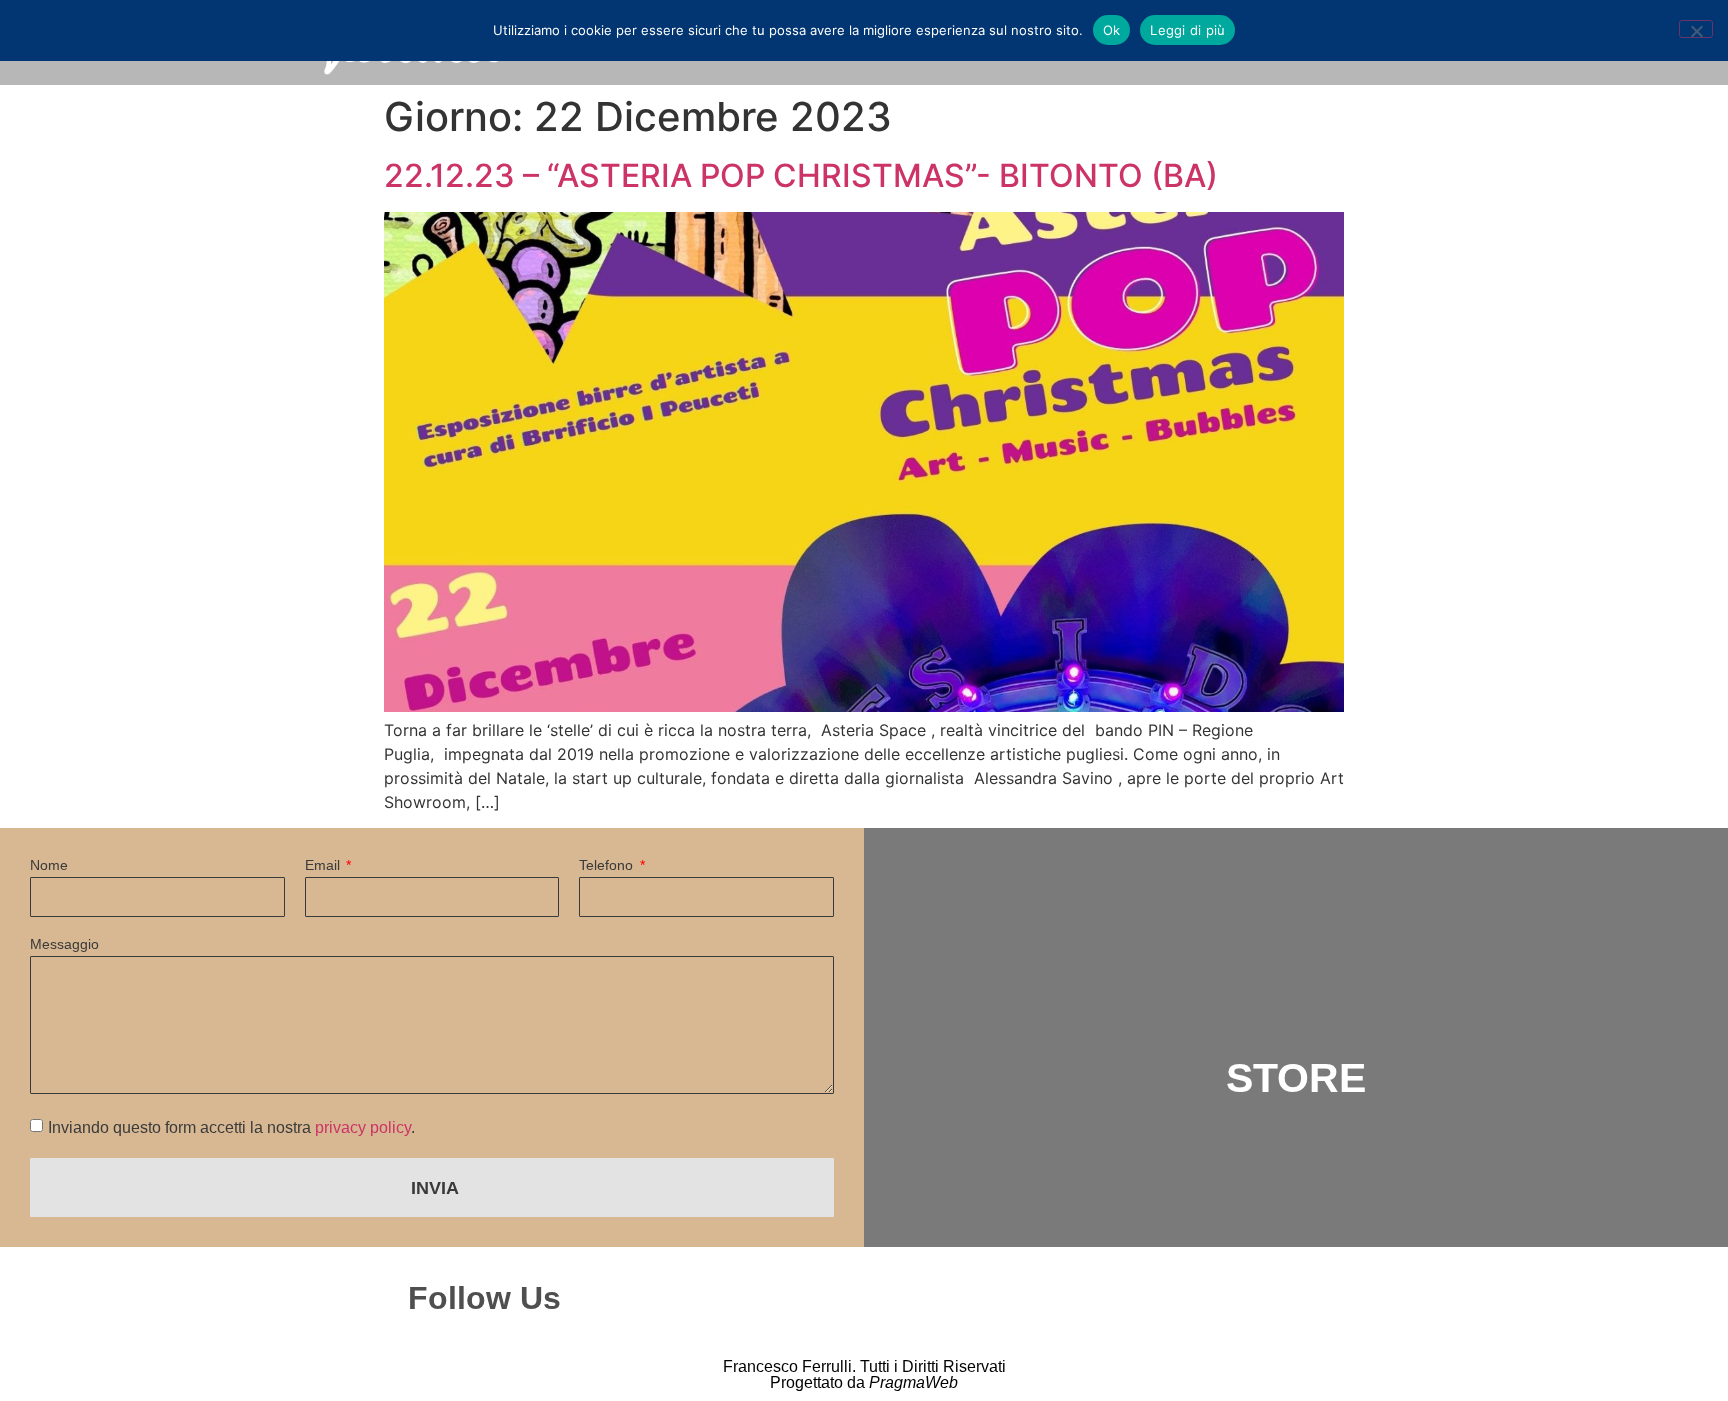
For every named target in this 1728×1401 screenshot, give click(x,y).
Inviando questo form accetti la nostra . (231, 1127)
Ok (1112, 30)
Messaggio (64, 944)
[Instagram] (880, 1298)
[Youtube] (1141, 1298)
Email (324, 865)
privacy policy (363, 1127)
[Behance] (1054, 1298)
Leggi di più (1187, 30)
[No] (1696, 29)
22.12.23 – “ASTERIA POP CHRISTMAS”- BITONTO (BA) (801, 175)
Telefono (608, 865)
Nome (49, 865)
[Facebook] (967, 1298)
